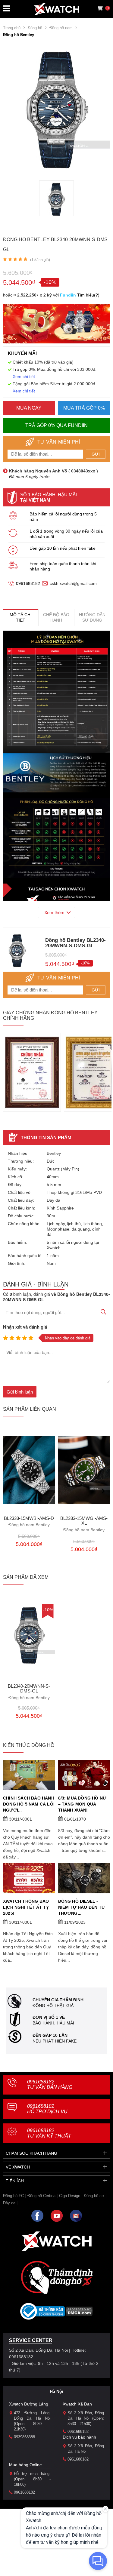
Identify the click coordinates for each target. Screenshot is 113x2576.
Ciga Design (70, 2196)
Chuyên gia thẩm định (58, 2000)
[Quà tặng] (56, 325)
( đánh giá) (40, 260)
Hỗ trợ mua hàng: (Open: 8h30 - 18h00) (32, 2479)
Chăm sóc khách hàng (31, 2153)
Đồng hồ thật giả (53, 2006)
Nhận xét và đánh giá (25, 1327)
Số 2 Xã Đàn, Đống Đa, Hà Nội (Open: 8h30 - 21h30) (86, 2418)
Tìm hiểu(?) (88, 295)
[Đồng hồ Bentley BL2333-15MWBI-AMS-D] (29, 1470)
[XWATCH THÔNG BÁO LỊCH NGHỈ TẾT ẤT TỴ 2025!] (29, 1878)
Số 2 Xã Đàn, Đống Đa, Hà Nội (86, 2449)
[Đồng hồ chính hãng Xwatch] (57, 9)
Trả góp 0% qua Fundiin (56, 425)
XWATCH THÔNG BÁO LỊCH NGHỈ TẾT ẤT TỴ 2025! (26, 1907)
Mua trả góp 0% (84, 408)
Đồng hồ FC (13, 2196)
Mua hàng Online (25, 2465)
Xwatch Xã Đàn (77, 2404)
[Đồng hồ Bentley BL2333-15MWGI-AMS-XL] (84, 1470)
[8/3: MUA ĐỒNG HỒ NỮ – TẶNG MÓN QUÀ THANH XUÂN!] (84, 1775)
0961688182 (28, 583)
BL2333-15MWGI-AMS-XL (84, 1524)
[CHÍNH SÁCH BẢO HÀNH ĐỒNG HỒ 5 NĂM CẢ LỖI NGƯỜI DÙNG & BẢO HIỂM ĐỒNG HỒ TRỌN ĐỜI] (29, 1775)
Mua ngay (29, 408)
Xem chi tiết (24, 377)
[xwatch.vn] (57, 2241)
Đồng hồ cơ (94, 2196)
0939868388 (24, 2437)
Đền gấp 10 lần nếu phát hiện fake (63, 548)
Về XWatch (18, 2167)
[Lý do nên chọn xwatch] (56, 692)
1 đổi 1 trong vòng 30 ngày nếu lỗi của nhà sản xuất (66, 534)
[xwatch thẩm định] (57, 2277)
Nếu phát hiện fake (55, 2041)
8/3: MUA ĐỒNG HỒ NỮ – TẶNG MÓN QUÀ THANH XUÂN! (82, 1804)
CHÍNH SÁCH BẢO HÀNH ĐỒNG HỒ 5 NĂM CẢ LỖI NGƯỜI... (29, 1804)
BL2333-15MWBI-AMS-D (29, 1522)
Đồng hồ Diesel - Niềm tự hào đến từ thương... (82, 1907)
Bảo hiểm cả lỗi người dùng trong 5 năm (63, 517)
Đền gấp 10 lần (50, 2035)
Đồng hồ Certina (41, 2196)
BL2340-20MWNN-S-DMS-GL (29, 1692)
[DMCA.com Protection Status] (79, 2313)
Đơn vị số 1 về (49, 2017)
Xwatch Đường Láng (29, 2404)
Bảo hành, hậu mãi (53, 2023)
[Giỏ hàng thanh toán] (100, 8)
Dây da (9, 2203)
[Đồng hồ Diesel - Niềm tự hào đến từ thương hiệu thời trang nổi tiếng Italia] (84, 1878)
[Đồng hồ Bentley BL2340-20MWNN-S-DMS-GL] (56, 199)
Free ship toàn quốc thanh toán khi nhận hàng (63, 566)
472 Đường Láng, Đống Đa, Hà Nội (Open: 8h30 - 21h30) (32, 2421)
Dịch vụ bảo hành (79, 2437)
